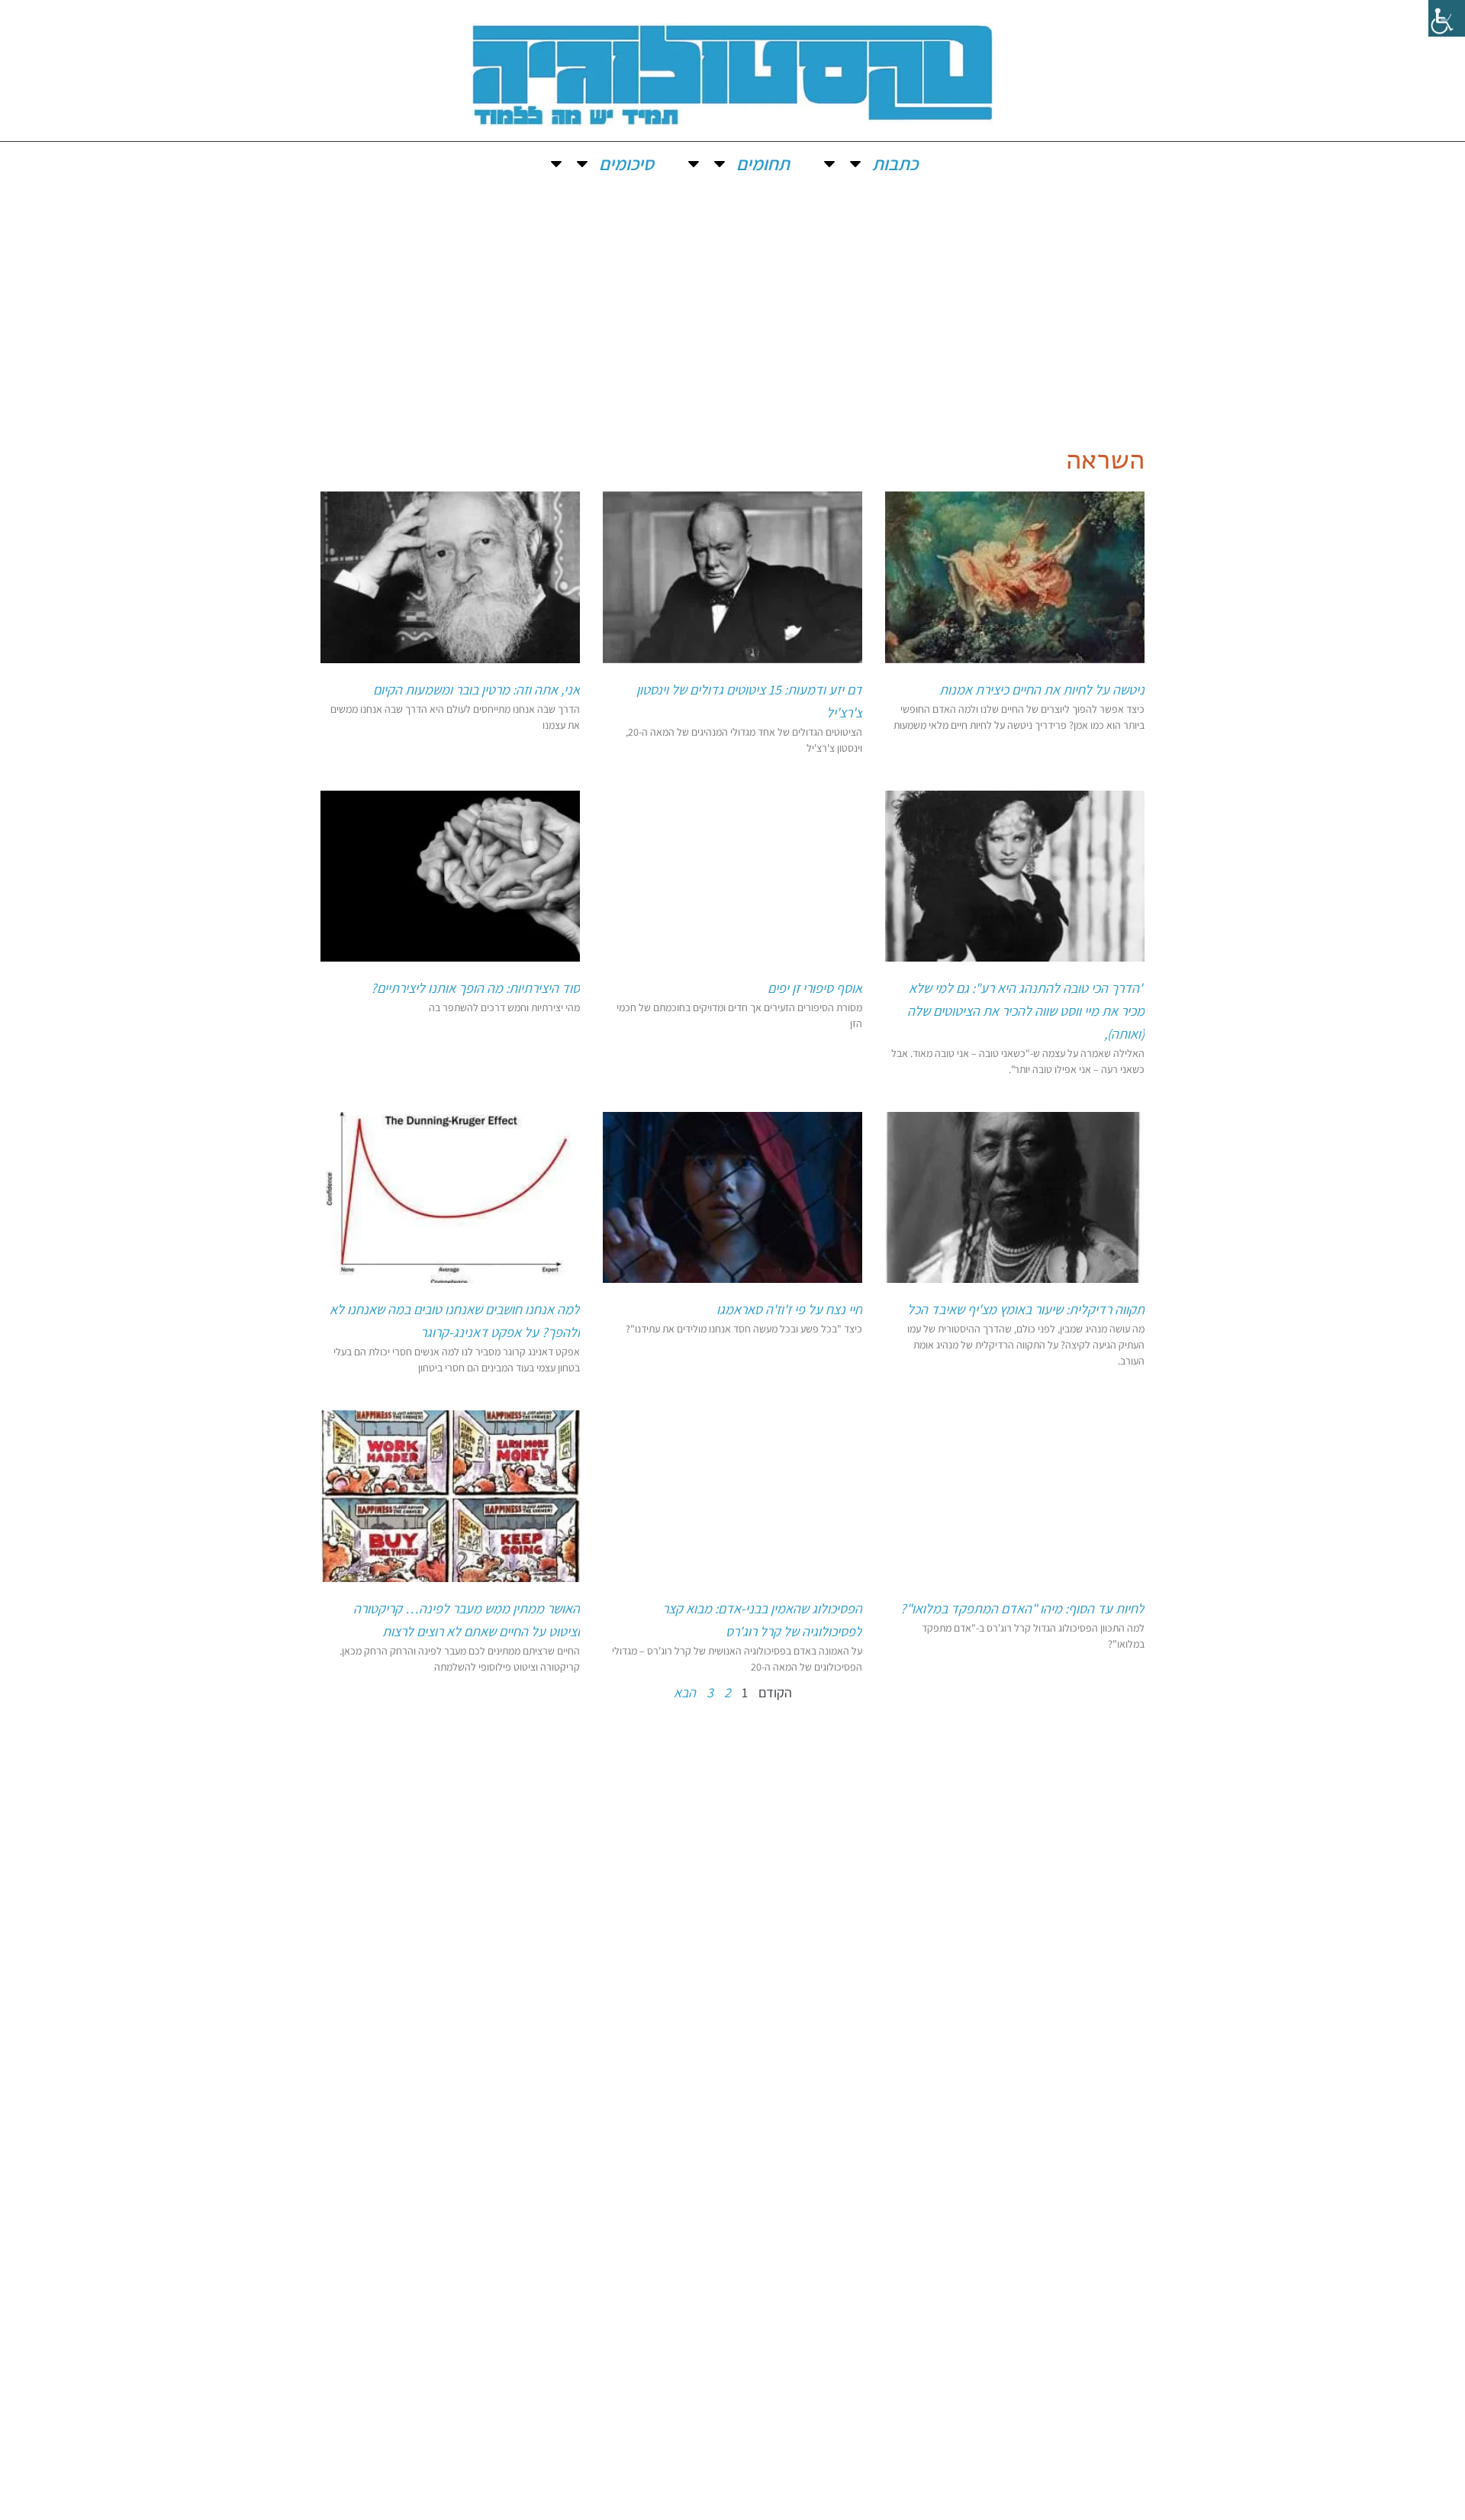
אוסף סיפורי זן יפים (815, 988)
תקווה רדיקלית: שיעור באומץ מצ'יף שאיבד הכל (1026, 1309)
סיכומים (626, 163)
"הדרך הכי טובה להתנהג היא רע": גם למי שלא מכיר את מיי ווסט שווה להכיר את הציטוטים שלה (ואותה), (1026, 1011)
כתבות (895, 163)
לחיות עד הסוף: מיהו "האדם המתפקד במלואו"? (1022, 1608)
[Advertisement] (732, 299)
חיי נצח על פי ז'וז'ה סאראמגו (789, 1309)
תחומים (763, 163)
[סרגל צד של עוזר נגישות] (1447, 18)
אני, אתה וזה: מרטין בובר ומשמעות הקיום (477, 690)
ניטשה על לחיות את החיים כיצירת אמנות (1042, 690)
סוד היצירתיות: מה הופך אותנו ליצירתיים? (475, 988)
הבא (685, 1692)
